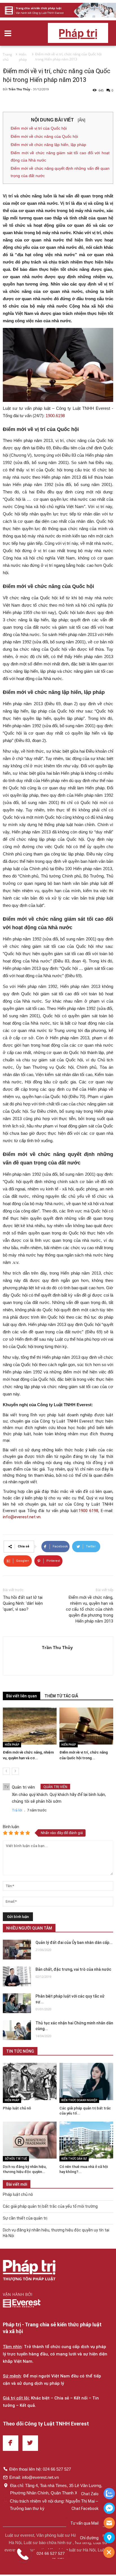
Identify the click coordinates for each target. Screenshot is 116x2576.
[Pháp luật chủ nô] (30, 2081)
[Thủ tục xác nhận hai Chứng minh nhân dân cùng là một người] (17, 2030)
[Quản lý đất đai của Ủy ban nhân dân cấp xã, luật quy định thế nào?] (17, 1950)
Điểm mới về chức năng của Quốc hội (44, 136)
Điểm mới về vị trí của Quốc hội (39, 128)
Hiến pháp (12, 1745)
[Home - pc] (58, 10)
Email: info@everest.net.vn (34, 2477)
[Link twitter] (30, 2443)
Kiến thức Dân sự (74, 2159)
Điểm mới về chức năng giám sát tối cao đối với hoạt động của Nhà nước (60, 156)
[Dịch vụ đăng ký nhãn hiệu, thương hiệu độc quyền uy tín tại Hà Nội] (30, 2140)
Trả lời (17, 1810)
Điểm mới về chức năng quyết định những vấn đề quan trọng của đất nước (60, 172)
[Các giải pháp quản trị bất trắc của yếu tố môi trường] (86, 2081)
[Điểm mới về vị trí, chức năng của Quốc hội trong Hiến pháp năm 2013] (86, 1726)
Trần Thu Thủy (20, 89)
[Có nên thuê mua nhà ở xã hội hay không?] (86, 2140)
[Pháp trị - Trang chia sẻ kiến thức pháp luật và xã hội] (29, 2271)
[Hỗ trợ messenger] (109, 2509)
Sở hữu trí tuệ (16, 2159)
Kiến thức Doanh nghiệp (79, 2100)
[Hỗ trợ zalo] (109, 2494)
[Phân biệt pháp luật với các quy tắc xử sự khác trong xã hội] (17, 2003)
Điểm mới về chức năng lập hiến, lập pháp (48, 145)
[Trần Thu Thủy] (23, 1656)
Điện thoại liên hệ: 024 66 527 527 (40, 2469)
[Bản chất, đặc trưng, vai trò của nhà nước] (17, 1976)
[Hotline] (109, 2523)
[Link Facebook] (11, 2443)
